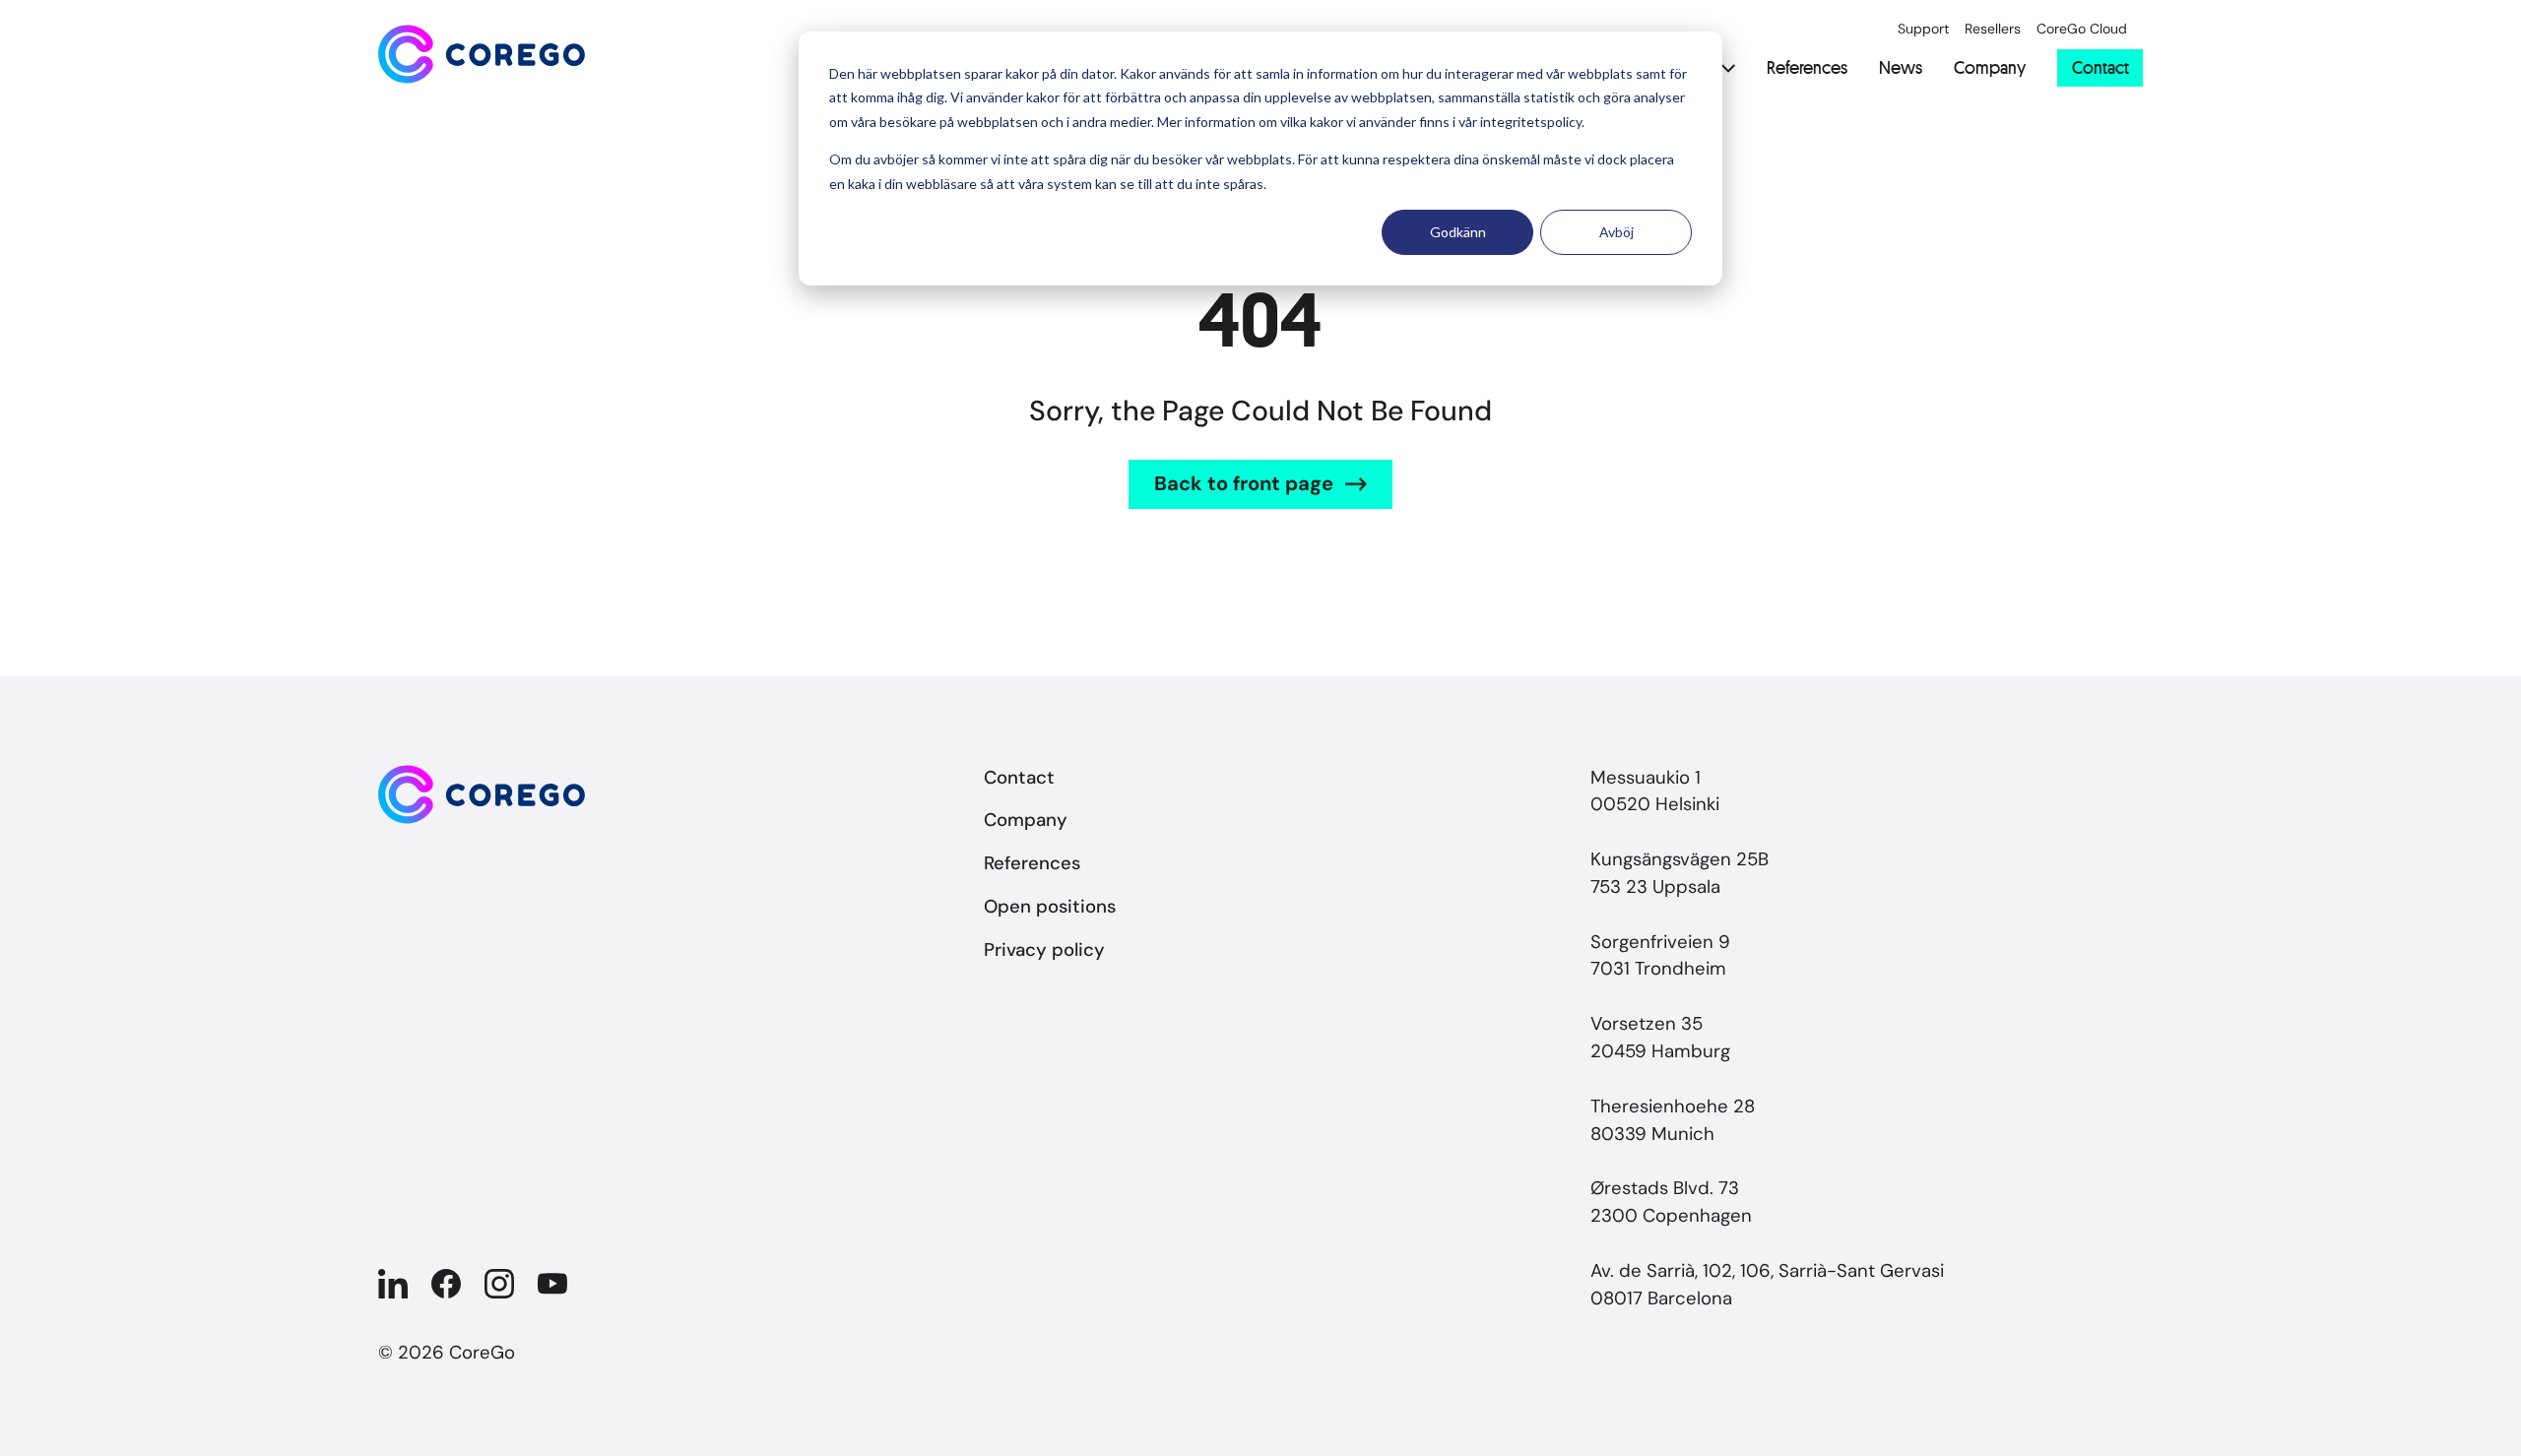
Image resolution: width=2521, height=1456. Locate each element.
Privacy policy (1044, 950)
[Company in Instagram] (499, 1284)
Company (1990, 68)
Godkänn (1458, 232)
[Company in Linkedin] (393, 1284)
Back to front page (1244, 483)
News (1901, 68)
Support (1923, 29)
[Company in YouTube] (552, 1284)
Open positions (1050, 907)
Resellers (1993, 29)
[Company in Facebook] (446, 1284)
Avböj (1616, 232)
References (1807, 68)
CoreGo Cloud (2082, 29)
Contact (2101, 67)
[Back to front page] (482, 54)
